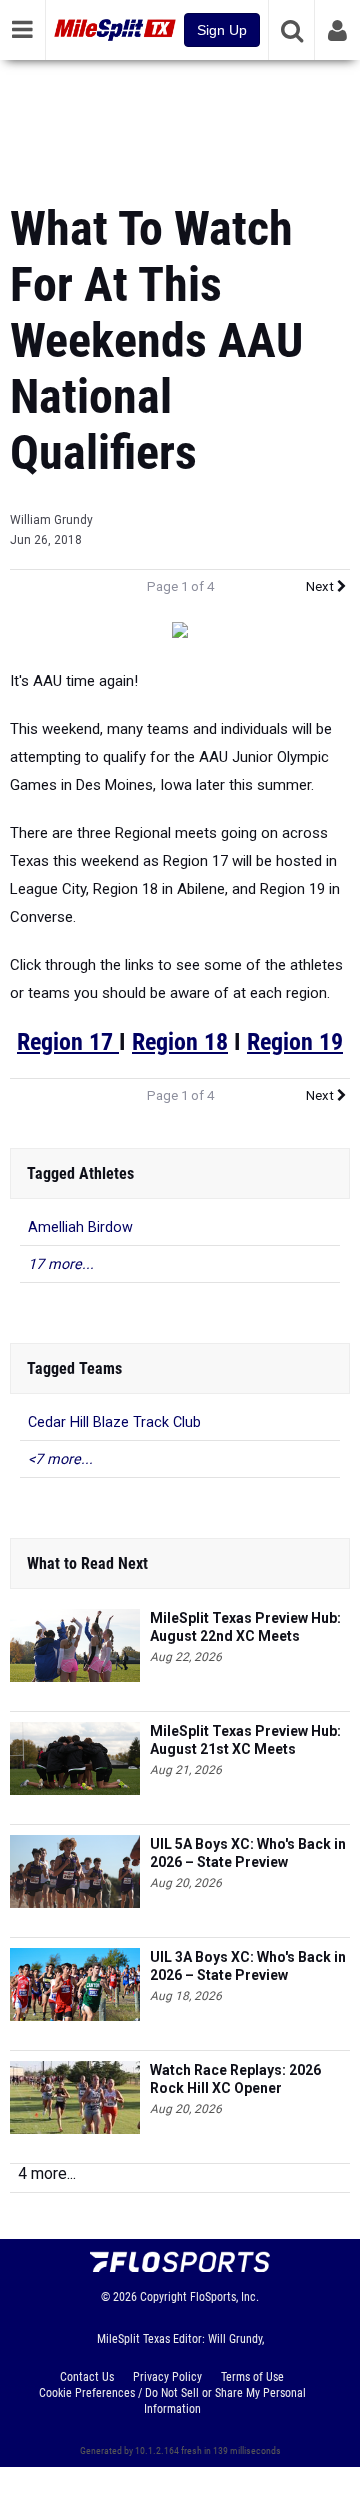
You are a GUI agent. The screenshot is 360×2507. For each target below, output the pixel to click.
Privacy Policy (167, 2377)
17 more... (61, 1264)
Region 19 (295, 1042)
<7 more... (60, 1459)
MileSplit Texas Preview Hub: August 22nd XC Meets (245, 1627)
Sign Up (222, 30)
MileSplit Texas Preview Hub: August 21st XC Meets (245, 1740)
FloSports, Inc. (224, 2297)
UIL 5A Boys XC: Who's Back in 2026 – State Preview (248, 1853)
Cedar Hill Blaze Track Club (114, 1422)
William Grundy (51, 520)
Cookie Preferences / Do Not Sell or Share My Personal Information (172, 2401)
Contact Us (87, 2377)
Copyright (163, 2297)
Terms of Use (252, 2377)
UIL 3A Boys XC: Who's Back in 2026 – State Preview (248, 1966)
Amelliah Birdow (80, 1227)
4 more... (47, 2173)
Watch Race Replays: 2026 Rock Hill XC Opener (235, 2079)
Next (321, 586)
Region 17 (68, 1042)
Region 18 (180, 1042)
